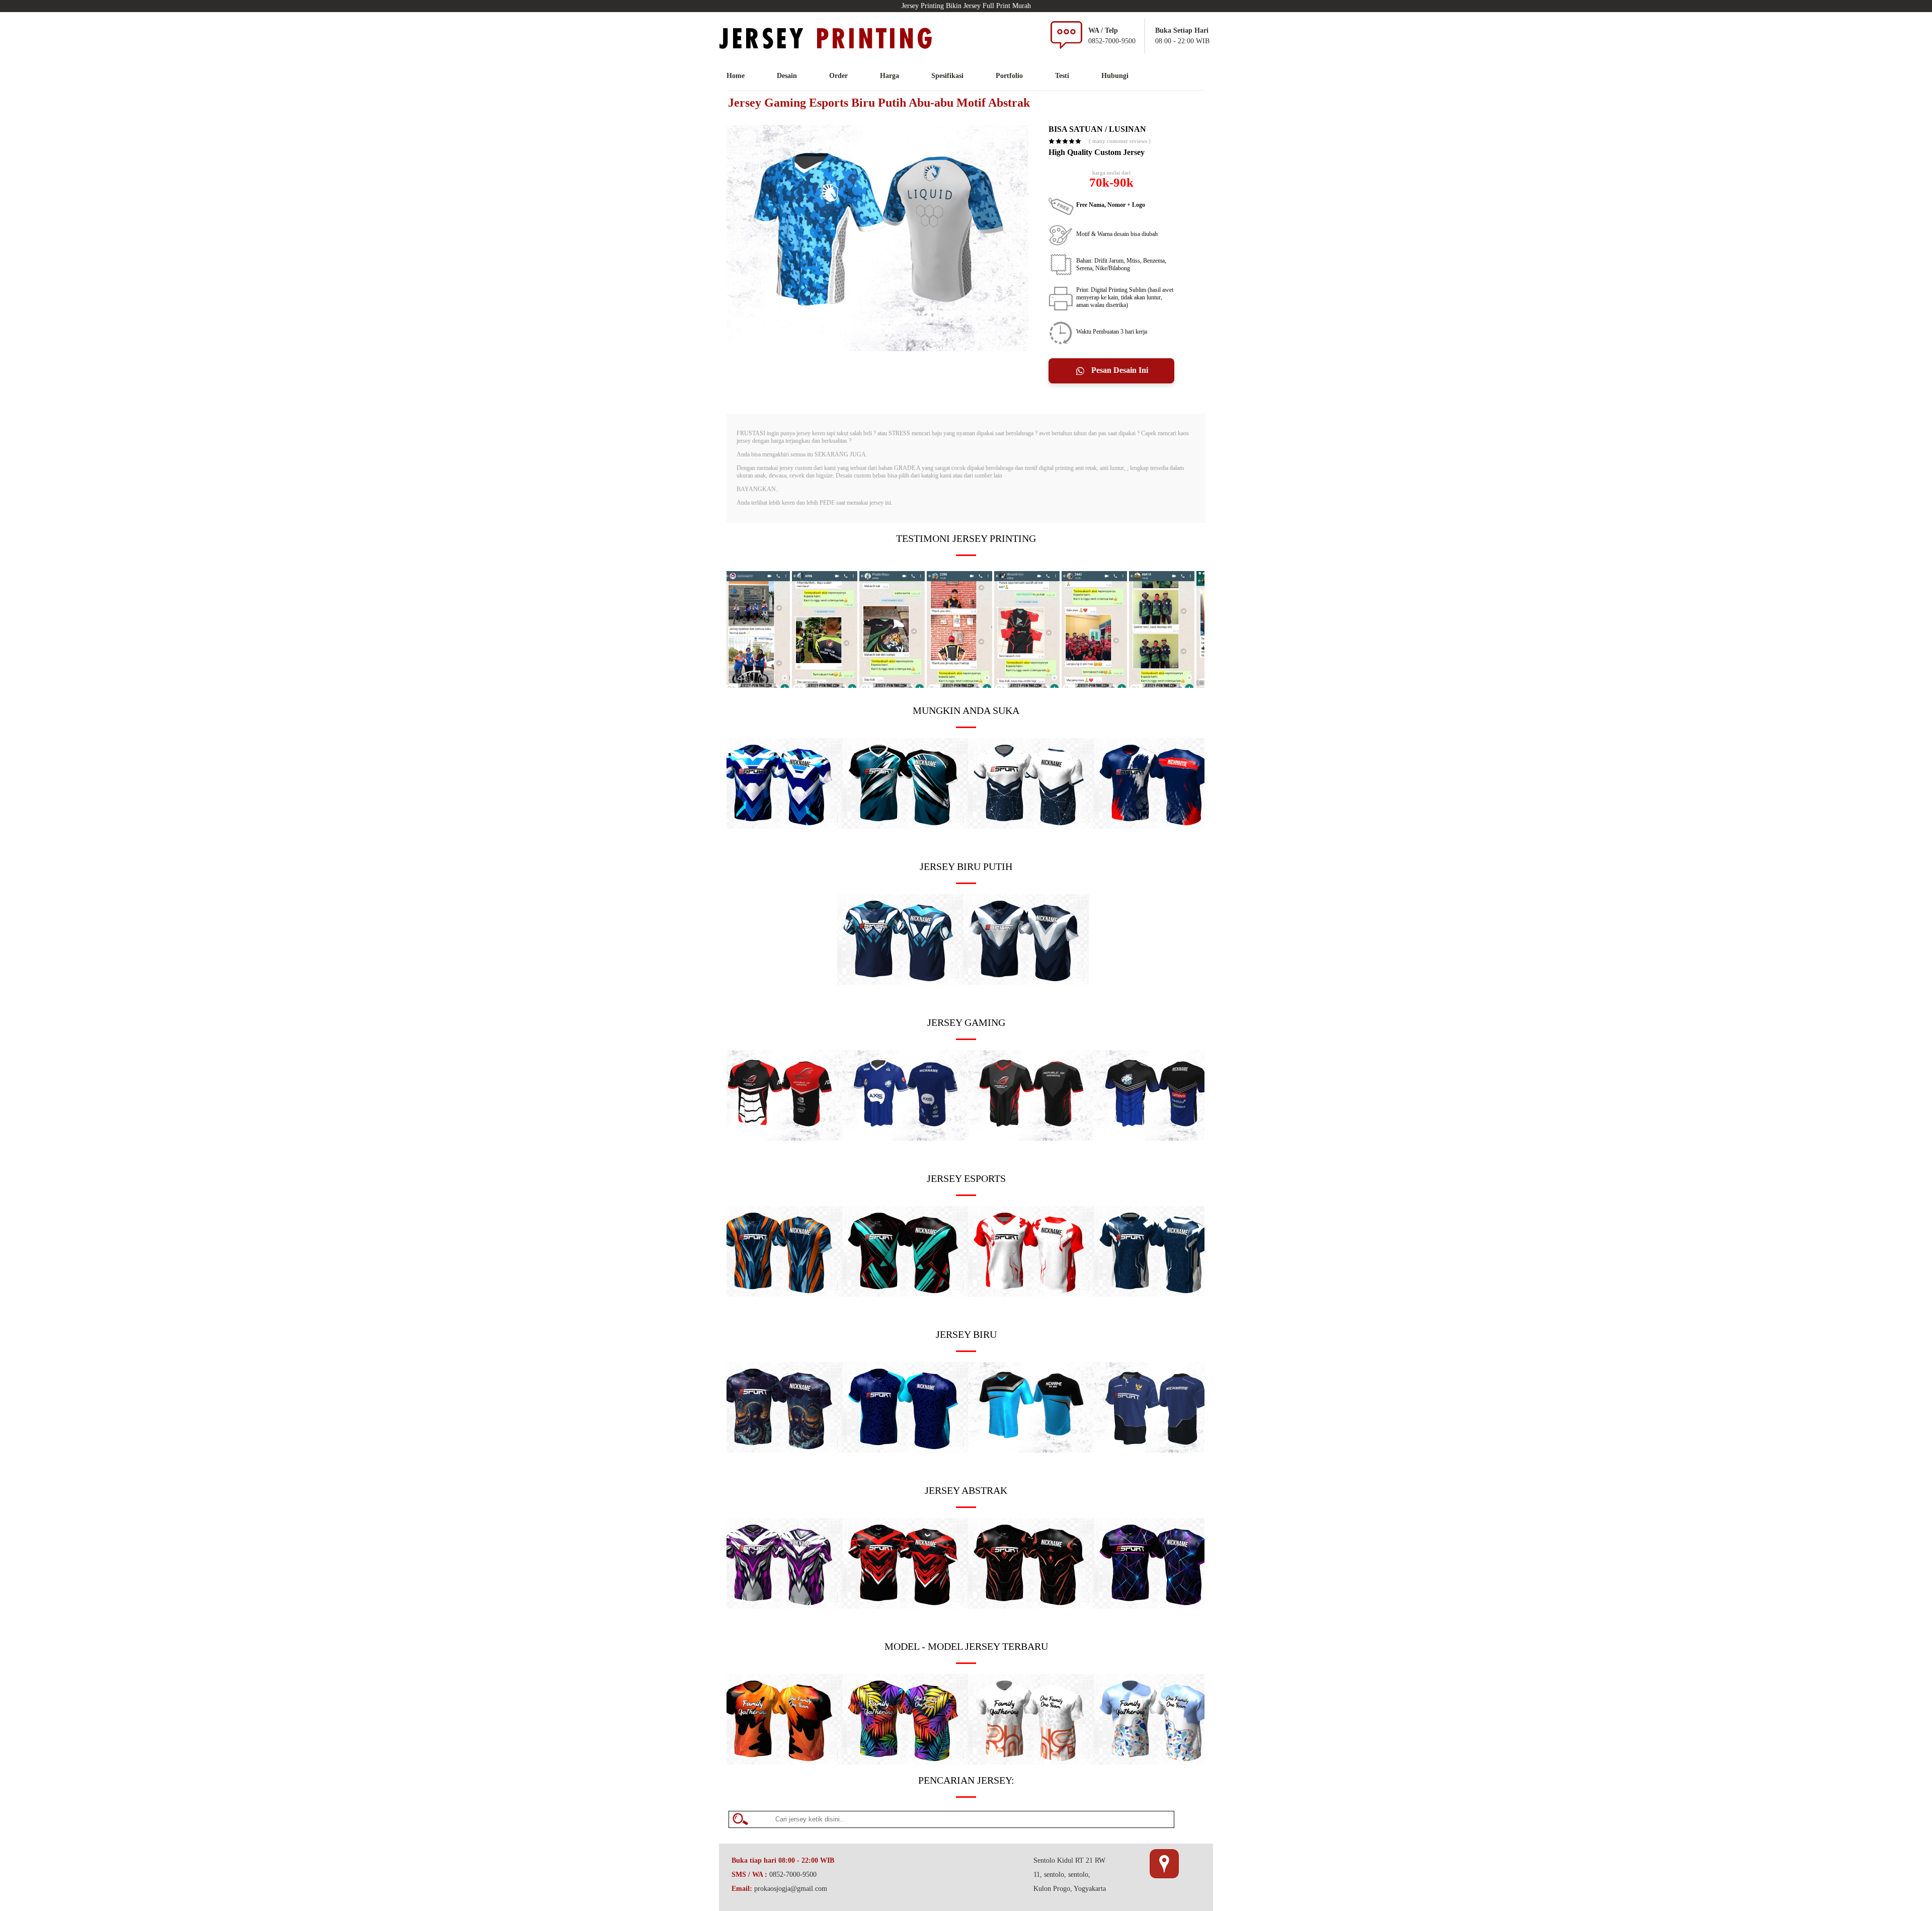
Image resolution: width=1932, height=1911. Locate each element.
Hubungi (1115, 76)
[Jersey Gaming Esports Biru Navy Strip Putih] (905, 1138)
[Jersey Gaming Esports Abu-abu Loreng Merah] (1031, 1138)
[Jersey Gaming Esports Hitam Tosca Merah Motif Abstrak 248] (905, 1294)
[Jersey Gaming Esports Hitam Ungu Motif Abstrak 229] (1157, 1606)
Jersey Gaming (966, 1022)
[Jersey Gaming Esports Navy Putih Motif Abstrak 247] (1031, 826)
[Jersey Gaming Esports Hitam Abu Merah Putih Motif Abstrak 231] (905, 1606)
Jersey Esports (966, 1178)
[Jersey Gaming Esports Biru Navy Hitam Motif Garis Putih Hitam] (1157, 1138)
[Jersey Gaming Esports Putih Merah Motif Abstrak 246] (1031, 1294)
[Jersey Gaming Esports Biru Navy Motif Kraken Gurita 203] (779, 1450)
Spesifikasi (947, 76)
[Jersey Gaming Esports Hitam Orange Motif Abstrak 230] (1031, 1606)
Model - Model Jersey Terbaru (966, 1646)
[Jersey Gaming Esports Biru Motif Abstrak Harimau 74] (1157, 826)
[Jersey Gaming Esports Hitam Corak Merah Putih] (779, 1138)
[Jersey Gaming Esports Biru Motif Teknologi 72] (905, 1450)
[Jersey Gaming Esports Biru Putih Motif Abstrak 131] (779, 826)
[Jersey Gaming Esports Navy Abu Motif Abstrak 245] (1157, 1294)
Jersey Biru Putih (966, 866)
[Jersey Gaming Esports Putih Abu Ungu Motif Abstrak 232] (779, 1606)
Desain (787, 76)
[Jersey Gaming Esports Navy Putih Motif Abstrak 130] (1026, 982)
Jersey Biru (966, 1334)
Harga (890, 76)
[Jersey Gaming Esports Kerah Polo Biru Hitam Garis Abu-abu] (1157, 1450)
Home (736, 76)
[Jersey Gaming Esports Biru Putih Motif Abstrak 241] (900, 982)
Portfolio (1009, 76)
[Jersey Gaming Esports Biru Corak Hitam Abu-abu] (1031, 1450)
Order (838, 76)
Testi (1062, 76)
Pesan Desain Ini (1119, 370)
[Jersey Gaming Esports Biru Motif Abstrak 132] (905, 826)
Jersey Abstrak (966, 1490)
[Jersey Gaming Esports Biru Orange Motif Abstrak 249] (779, 1294)
